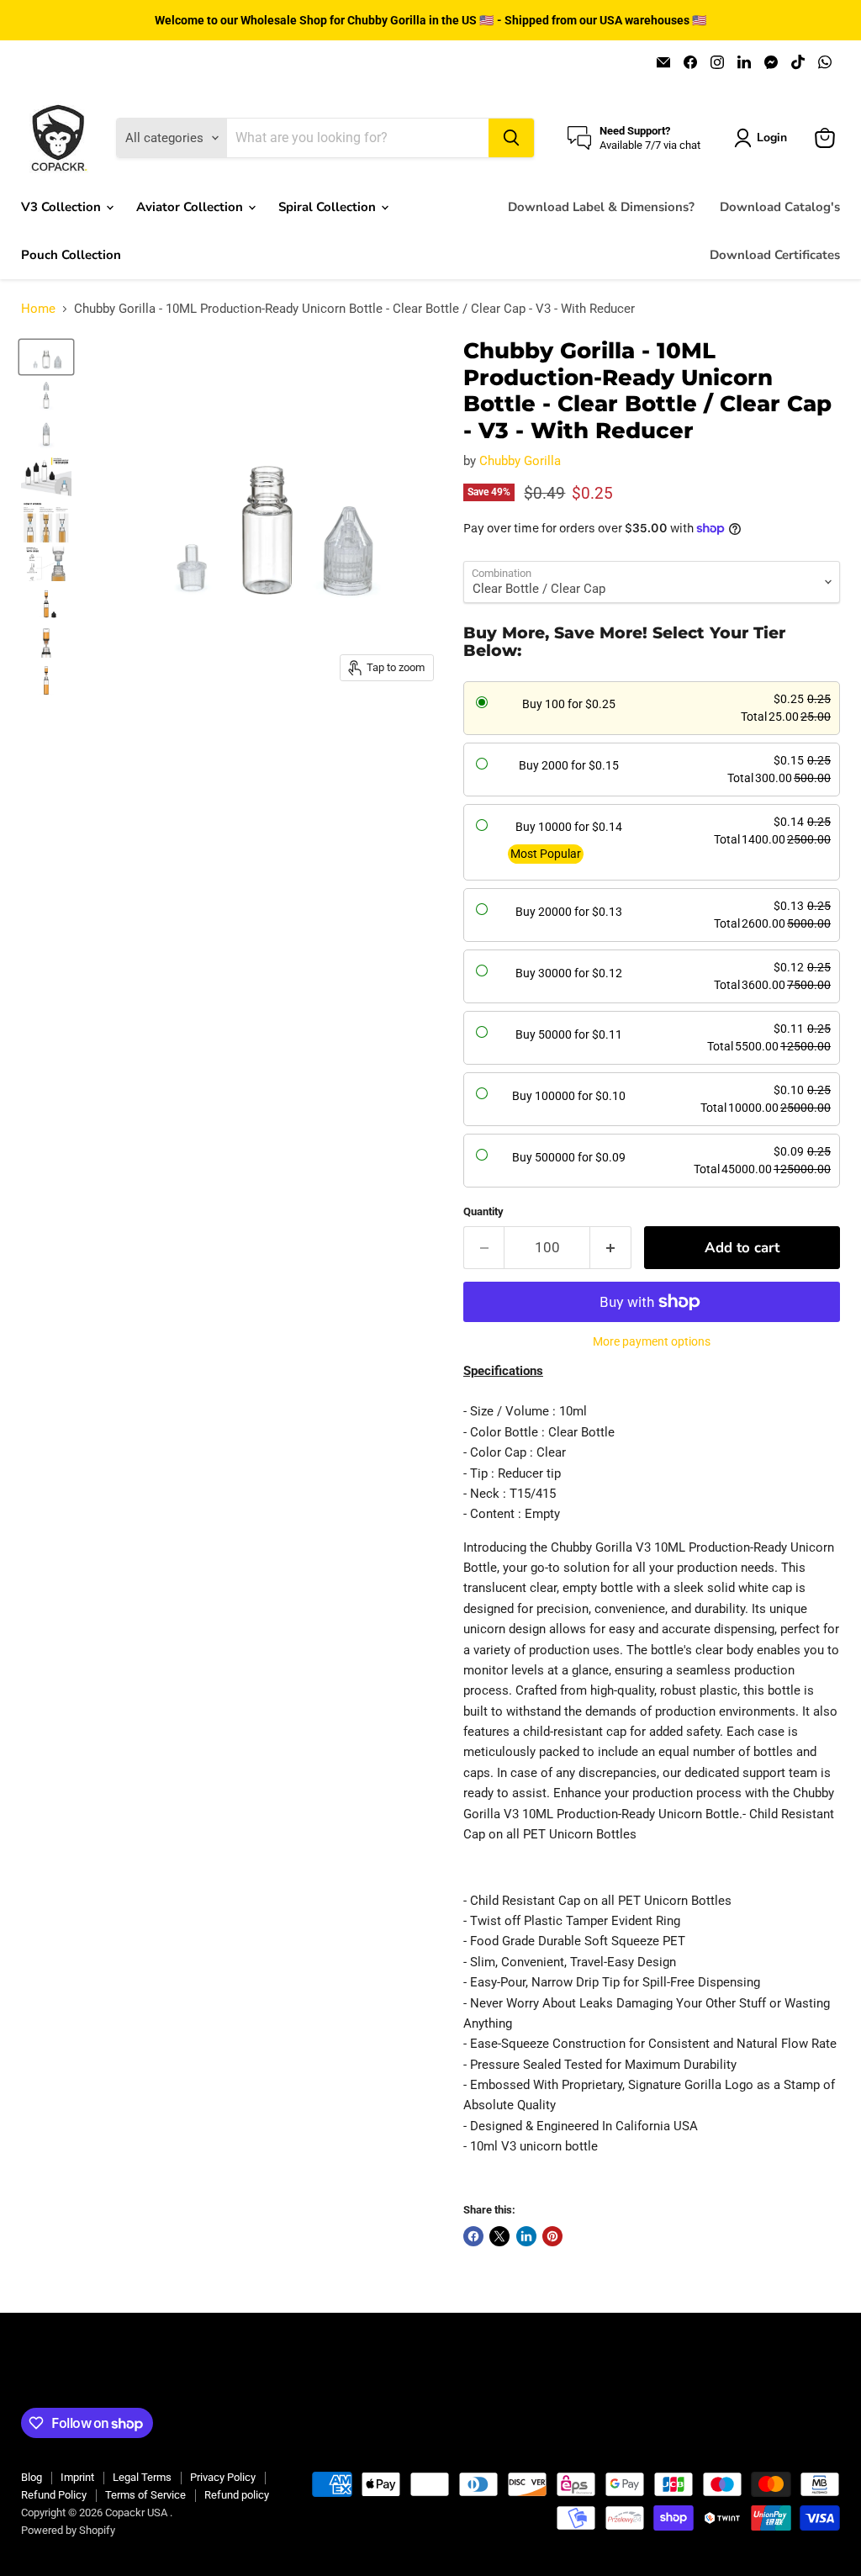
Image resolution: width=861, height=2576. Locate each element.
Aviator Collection (191, 207)
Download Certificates (775, 255)
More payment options (652, 1341)
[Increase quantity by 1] (611, 1248)
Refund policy (237, 2495)
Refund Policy (54, 2495)
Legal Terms (142, 2477)
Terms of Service (145, 2495)
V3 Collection (63, 207)
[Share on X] (499, 2236)
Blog (32, 2477)
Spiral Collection (329, 207)
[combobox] (357, 138)
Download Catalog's (780, 207)
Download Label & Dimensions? (601, 207)
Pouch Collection (71, 255)
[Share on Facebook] (473, 2236)
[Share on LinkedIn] (526, 2236)
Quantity (483, 1211)
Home (38, 309)
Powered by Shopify (68, 2530)
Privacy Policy (223, 2477)
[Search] (511, 138)
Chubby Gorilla (520, 461)
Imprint (77, 2477)
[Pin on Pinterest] (552, 2236)
